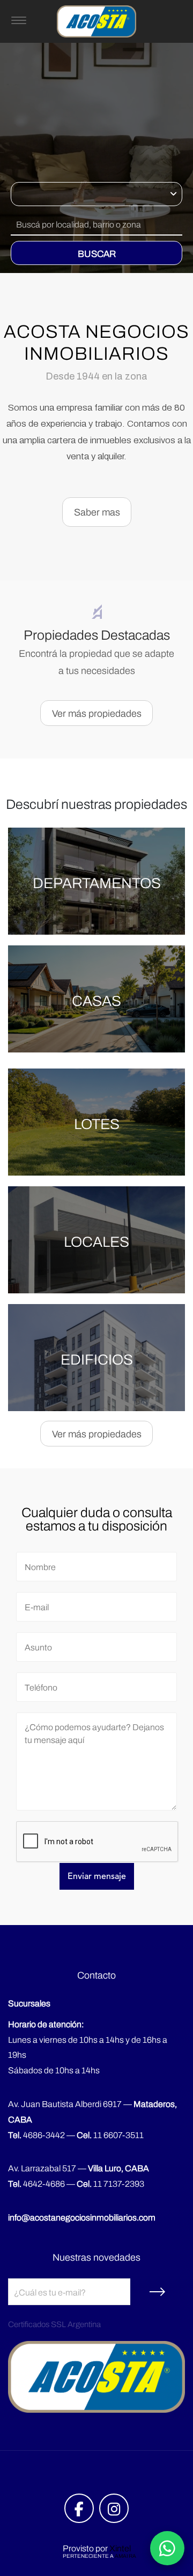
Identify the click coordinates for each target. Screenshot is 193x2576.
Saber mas (97, 512)
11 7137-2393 (110, 2184)
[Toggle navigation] (19, 21)
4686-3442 (36, 2135)
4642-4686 (36, 2184)
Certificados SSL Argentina (54, 2324)
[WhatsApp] (167, 2548)
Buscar (97, 254)
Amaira (125, 2556)
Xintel (120, 2548)
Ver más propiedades (97, 714)
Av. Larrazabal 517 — (79, 2168)
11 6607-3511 (110, 2135)
